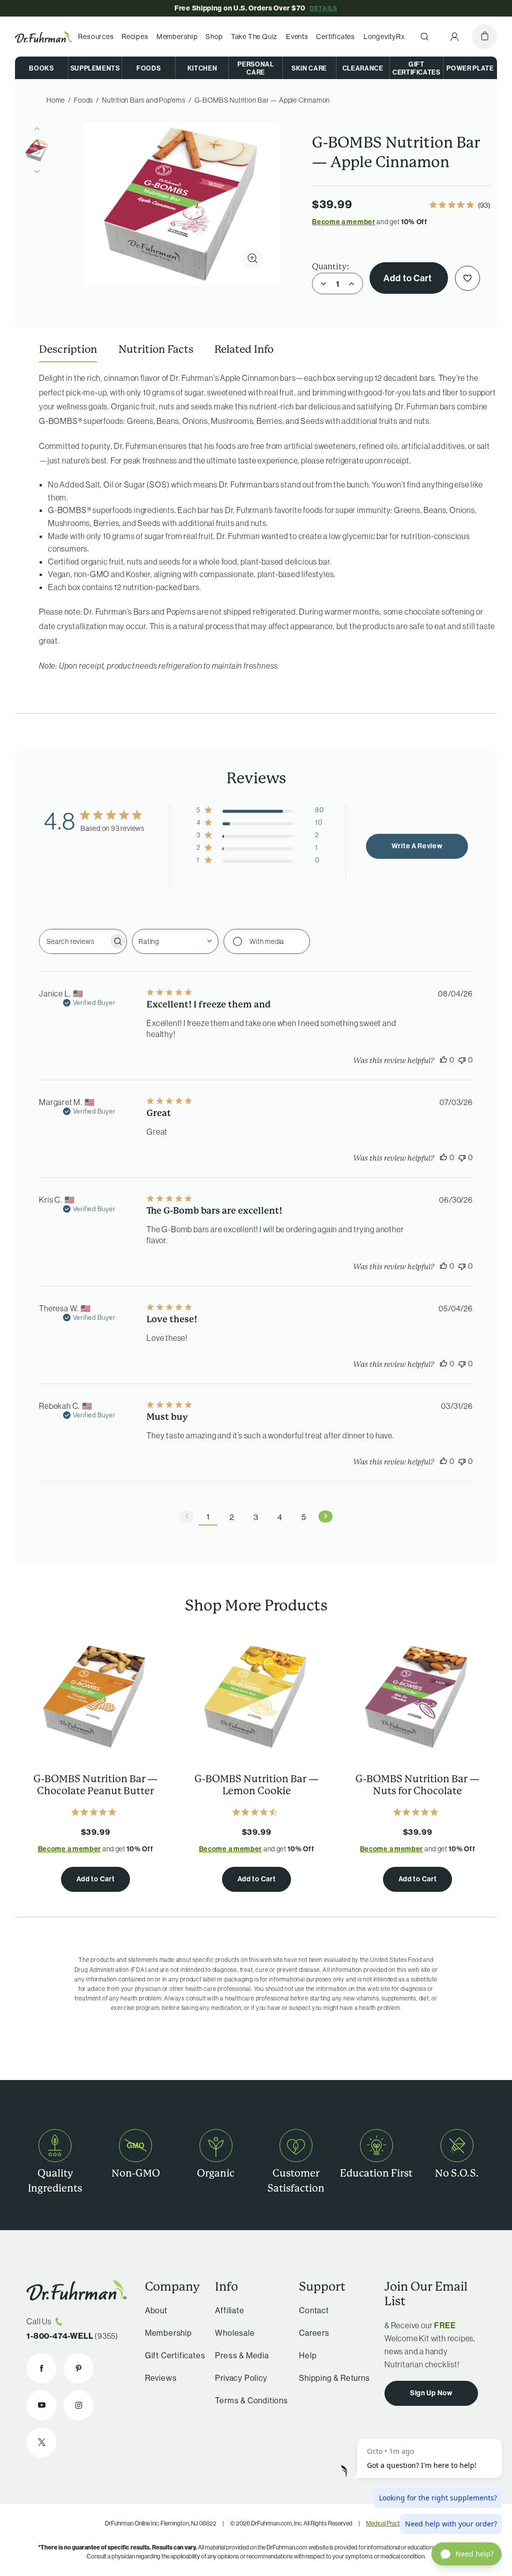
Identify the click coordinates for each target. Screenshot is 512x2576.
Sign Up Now (431, 2393)
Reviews (161, 2378)
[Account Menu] (454, 37)
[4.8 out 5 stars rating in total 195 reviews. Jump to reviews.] (96, 1812)
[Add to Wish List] (467, 278)
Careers (314, 2333)
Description (68, 349)
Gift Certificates (416, 68)
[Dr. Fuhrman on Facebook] (41, 2368)
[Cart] (484, 37)
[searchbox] (74, 941)
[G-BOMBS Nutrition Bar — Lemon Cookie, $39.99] (256, 1696)
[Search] (424, 37)
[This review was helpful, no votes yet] (443, 1060)
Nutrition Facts (156, 349)
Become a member (344, 222)
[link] (460, 206)
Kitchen (202, 68)
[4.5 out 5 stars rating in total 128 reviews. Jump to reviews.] (257, 1812)
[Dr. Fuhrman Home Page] (43, 37)
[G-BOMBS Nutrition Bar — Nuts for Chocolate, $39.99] (417, 1696)
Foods (148, 68)
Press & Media (242, 2355)
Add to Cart (409, 278)
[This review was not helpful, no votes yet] (462, 1060)
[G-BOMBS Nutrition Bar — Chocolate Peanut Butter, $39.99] (95, 1696)
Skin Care (309, 68)
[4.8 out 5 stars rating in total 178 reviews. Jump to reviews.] (418, 1812)
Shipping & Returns (334, 2378)
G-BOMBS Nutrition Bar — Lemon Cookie (256, 1785)
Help (308, 2355)
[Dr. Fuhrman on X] (41, 2442)
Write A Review (417, 846)
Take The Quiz (254, 37)
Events (297, 37)
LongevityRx (384, 37)
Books (41, 68)
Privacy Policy (241, 2378)
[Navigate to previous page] (186, 1516)
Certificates (335, 37)
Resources (96, 37)
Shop (214, 37)
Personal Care (255, 68)
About (156, 2310)
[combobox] (175, 941)
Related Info (244, 349)
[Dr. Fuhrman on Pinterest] (78, 2368)
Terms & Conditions (251, 2400)
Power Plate (470, 68)
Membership (177, 37)
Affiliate (229, 2310)
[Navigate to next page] (325, 1516)
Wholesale (235, 2333)
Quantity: (331, 267)
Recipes (135, 37)
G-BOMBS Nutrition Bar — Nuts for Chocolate (417, 1785)
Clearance (363, 68)
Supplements (95, 68)
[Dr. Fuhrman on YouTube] (41, 2405)
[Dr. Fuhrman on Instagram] (78, 2405)
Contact (314, 2310)
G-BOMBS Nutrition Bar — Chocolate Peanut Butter (95, 1785)
